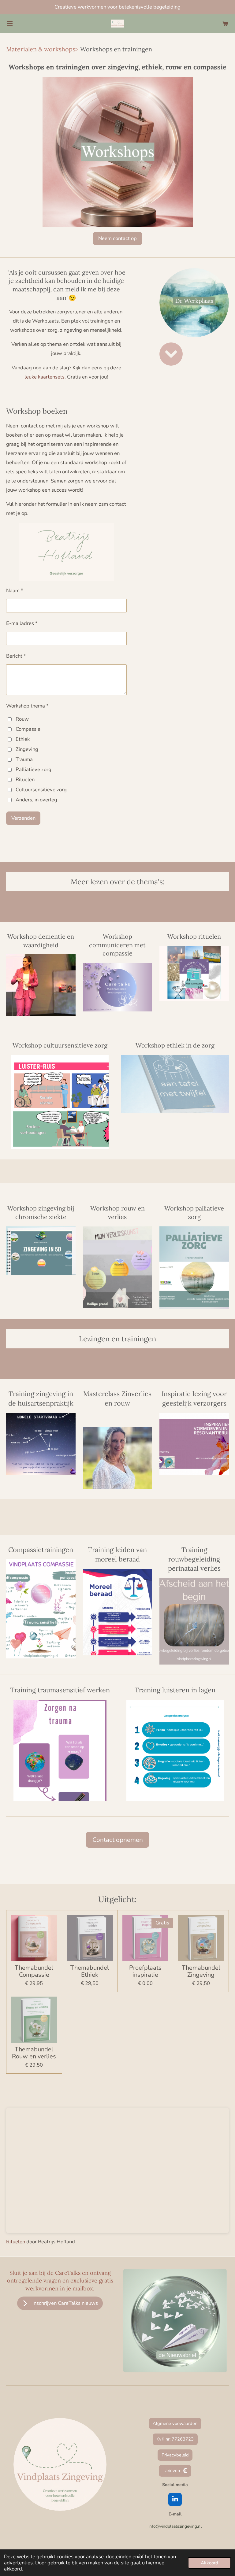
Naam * (15, 591)
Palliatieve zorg (34, 769)
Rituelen (25, 780)
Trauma (24, 759)
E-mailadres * (22, 623)
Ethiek (23, 739)
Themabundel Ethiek (90, 1971)
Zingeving (27, 749)
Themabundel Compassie (34, 1971)
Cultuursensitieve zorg (41, 790)
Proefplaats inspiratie (145, 1971)
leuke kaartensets (45, 377)
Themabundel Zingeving (201, 1971)
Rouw (22, 719)
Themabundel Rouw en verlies (34, 2053)
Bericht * (16, 656)
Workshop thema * (27, 706)
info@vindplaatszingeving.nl (175, 2526)
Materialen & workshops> (42, 49)
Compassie (28, 729)
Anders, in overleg (36, 800)
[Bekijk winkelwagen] (225, 24)
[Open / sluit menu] (10, 24)
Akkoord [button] (209, 2563)
